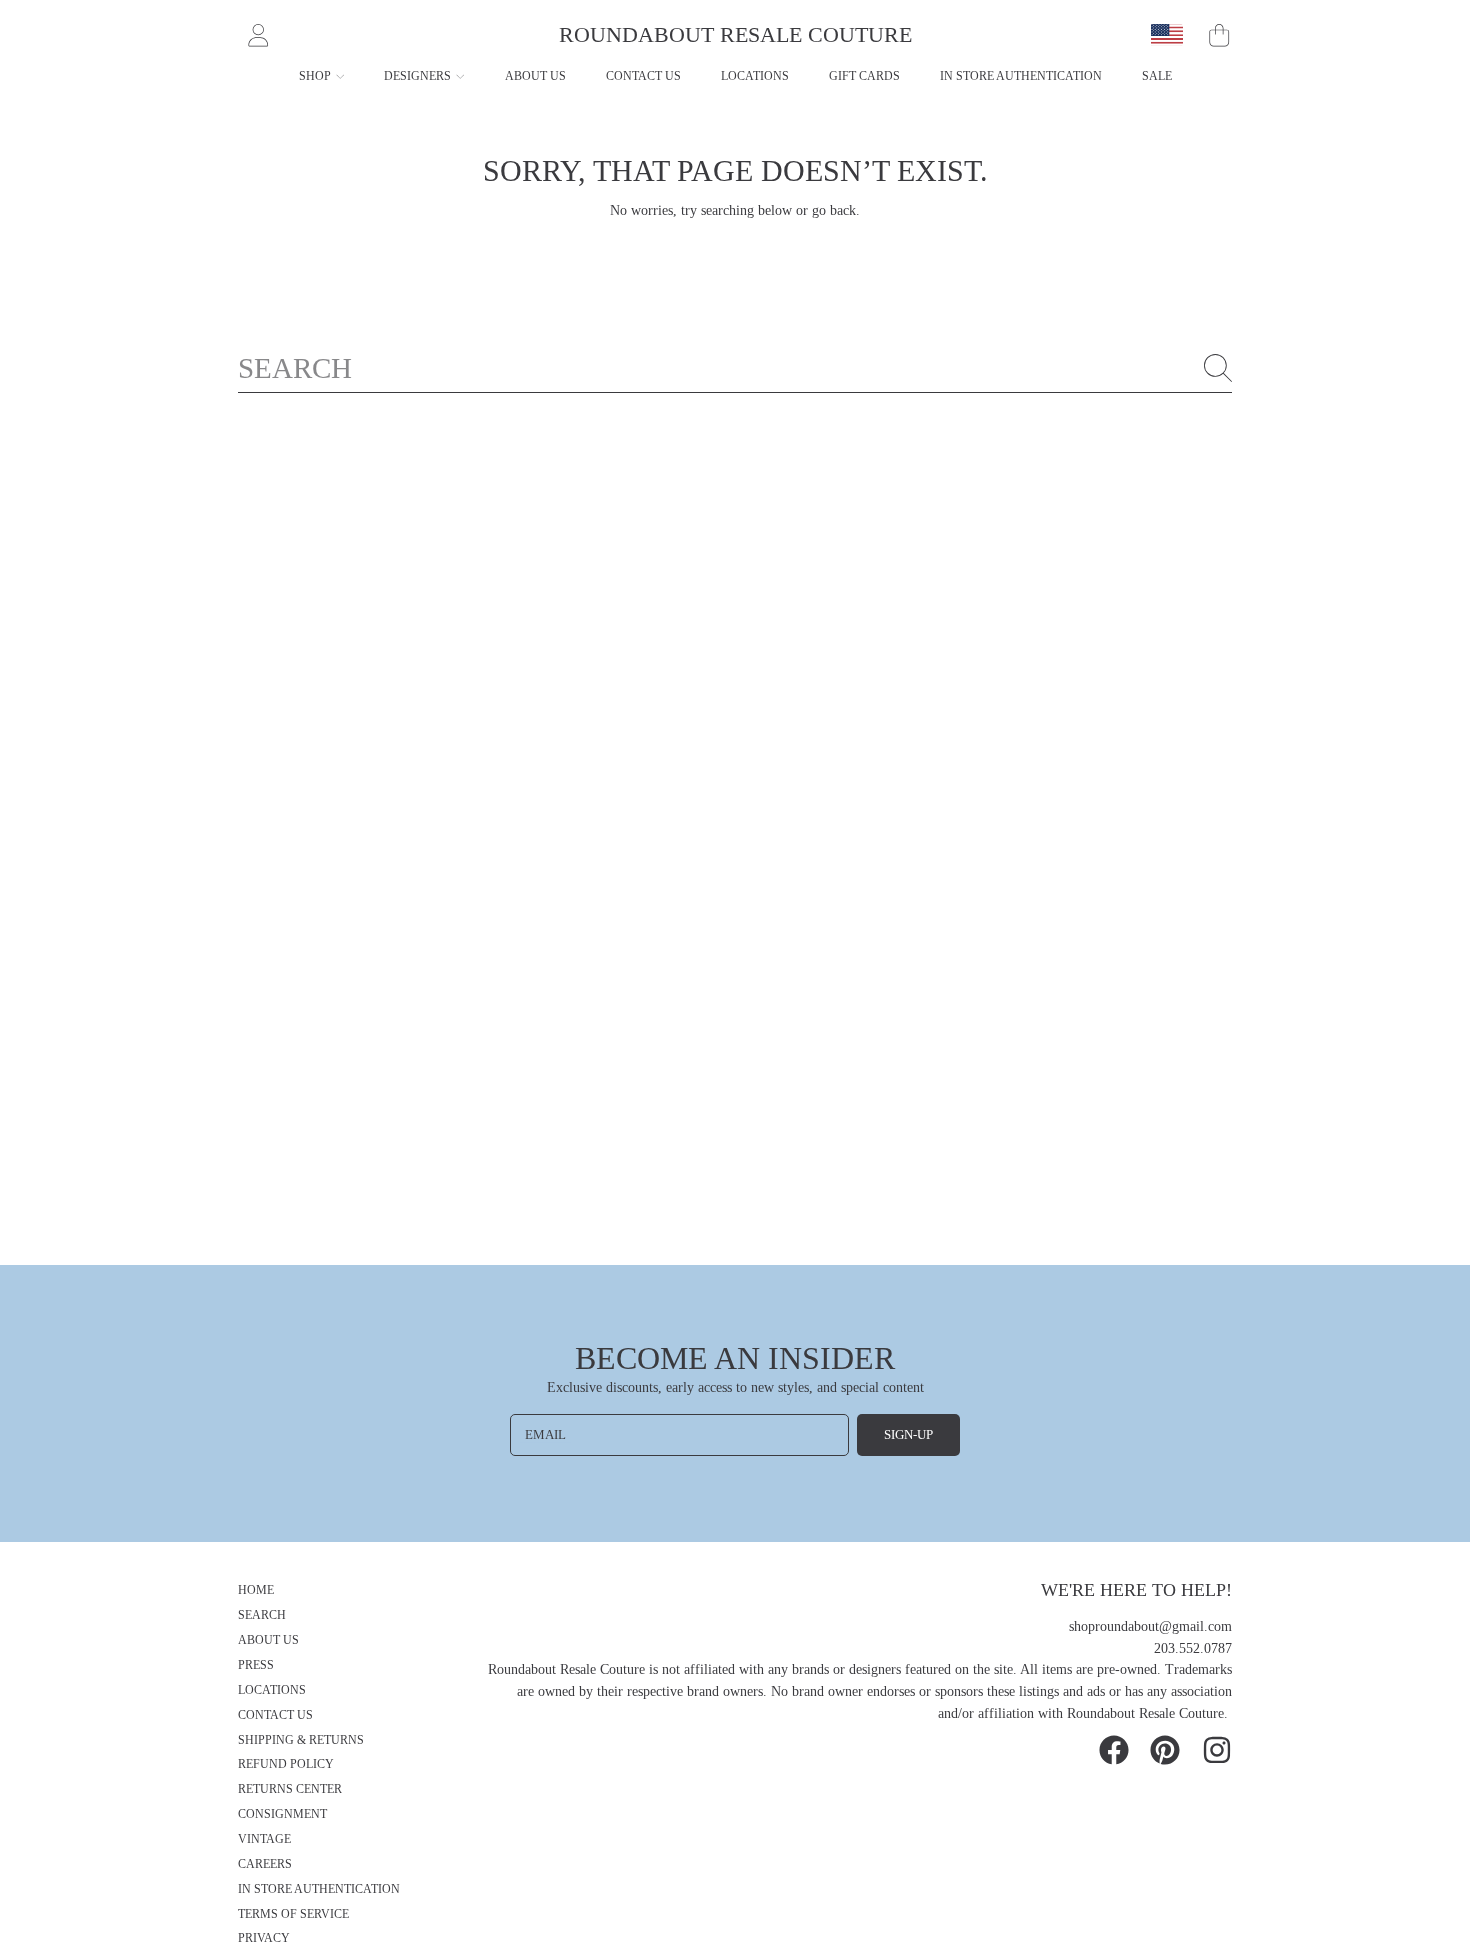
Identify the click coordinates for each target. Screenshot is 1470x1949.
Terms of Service (293, 1914)
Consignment (282, 1814)
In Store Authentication (319, 1889)
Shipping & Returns (301, 1740)
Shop (316, 76)
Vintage (264, 1839)
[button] (1219, 35)
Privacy (264, 1938)
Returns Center (290, 1789)
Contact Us (275, 1715)
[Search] (1218, 368)
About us (268, 1640)
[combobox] (735, 368)
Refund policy (286, 1764)
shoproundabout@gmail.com (1150, 1626)
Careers (265, 1864)
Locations (272, 1690)
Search (262, 1615)
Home (256, 1590)
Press (256, 1665)
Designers (419, 76)
